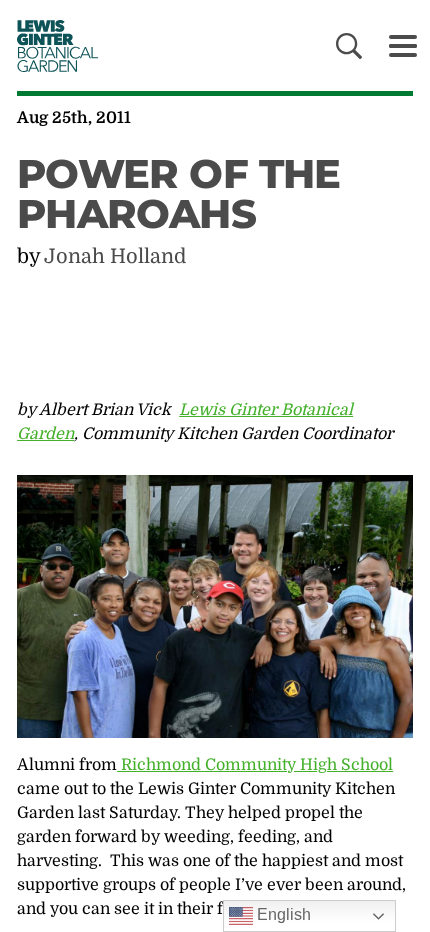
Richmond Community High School (255, 765)
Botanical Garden (51, 45)
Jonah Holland (115, 256)
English (282, 914)
